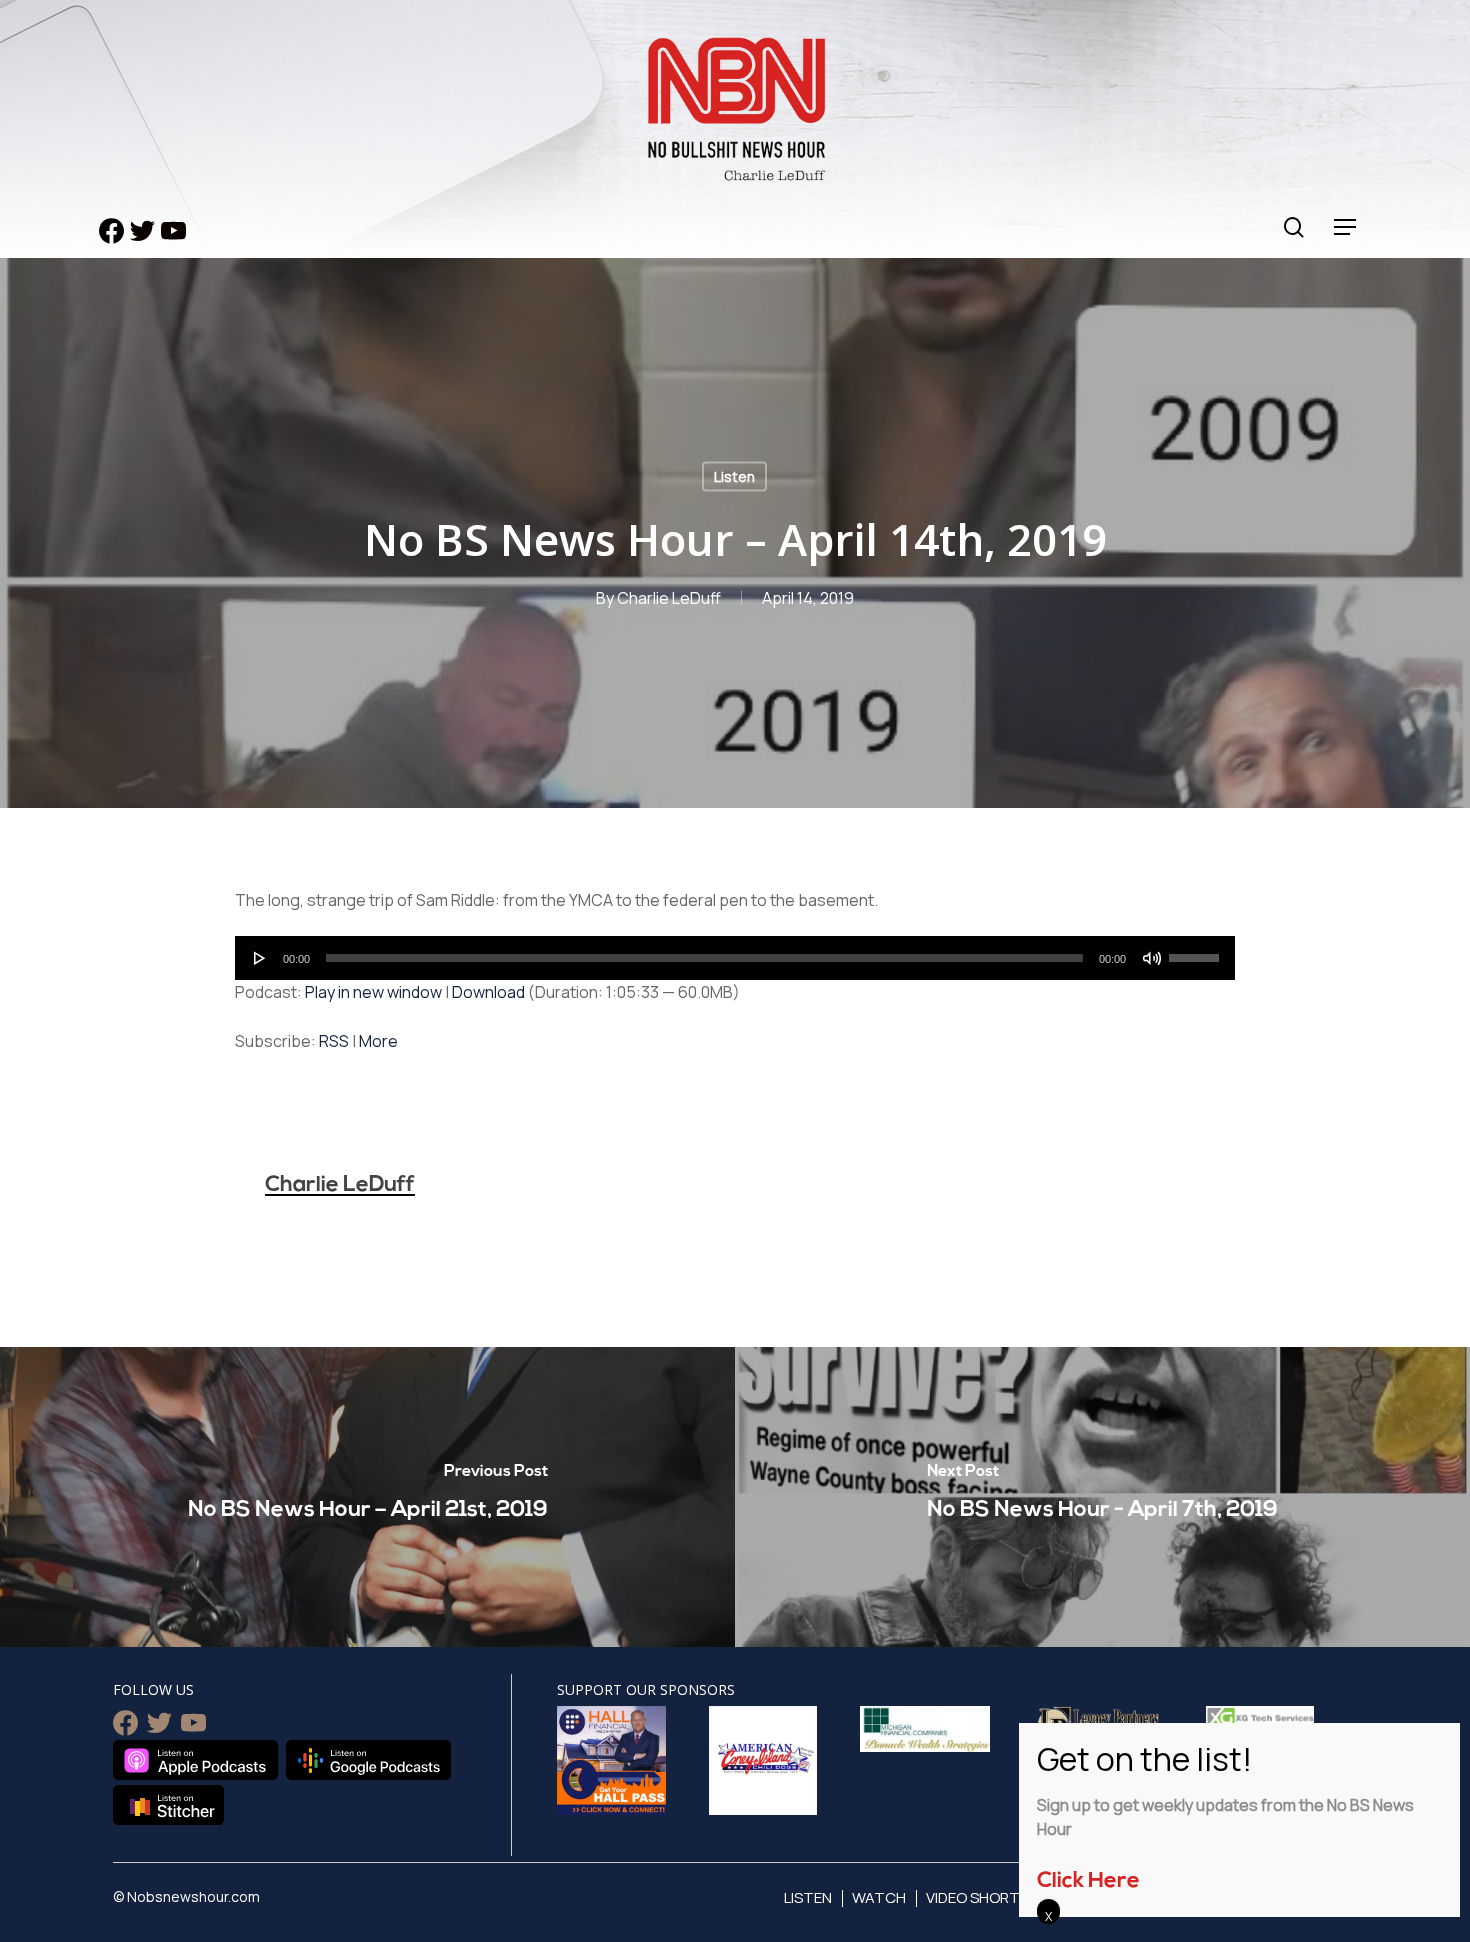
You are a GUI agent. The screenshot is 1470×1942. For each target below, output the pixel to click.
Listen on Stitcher (168, 1805)
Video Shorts (977, 1897)
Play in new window (373, 992)
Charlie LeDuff (669, 598)
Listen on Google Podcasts (368, 1760)
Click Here (1088, 1881)
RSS (334, 1041)
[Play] (260, 958)
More (378, 1041)
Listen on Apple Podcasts (195, 1760)
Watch (879, 1897)
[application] (735, 958)
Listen (734, 476)
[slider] (1197, 951)
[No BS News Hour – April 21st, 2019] (367, 1497)
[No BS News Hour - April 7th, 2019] (1102, 1497)
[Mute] (1152, 958)
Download (488, 992)
